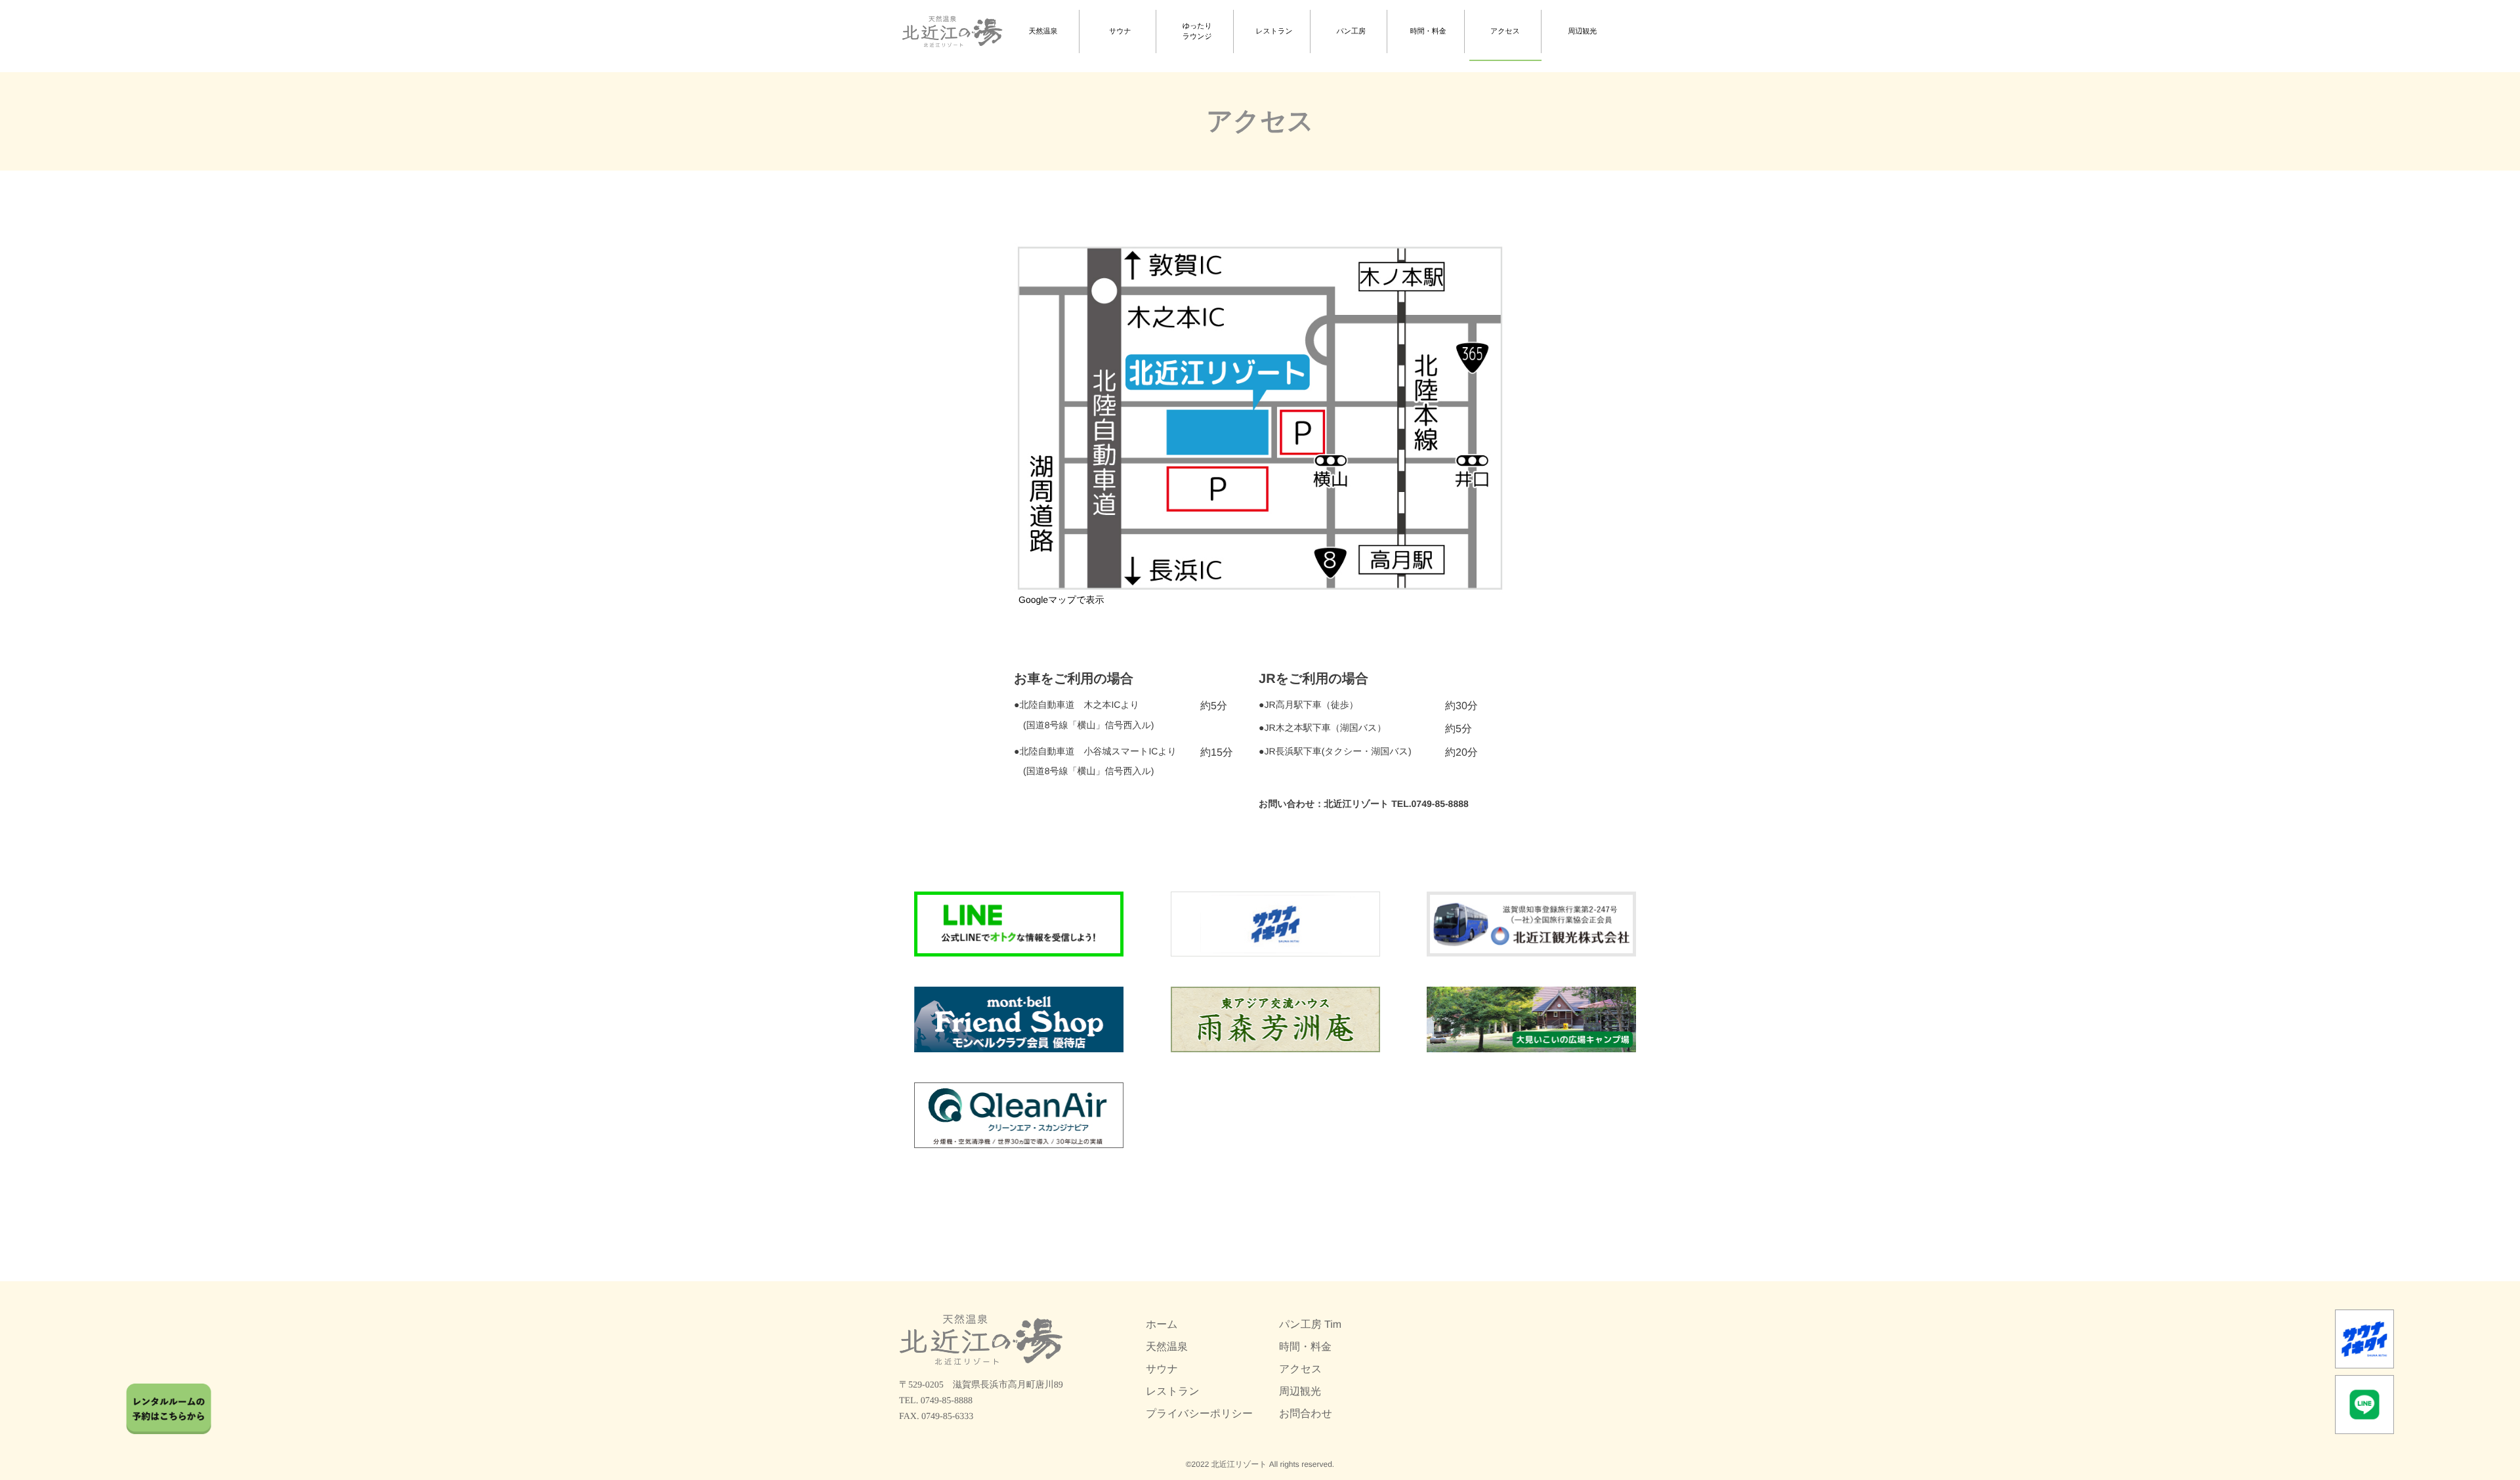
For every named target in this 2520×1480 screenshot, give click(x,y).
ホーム (1162, 1325)
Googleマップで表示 (1061, 600)
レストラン (1274, 31)
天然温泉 (1043, 31)
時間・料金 (1428, 31)
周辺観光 (1582, 31)
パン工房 (1352, 31)
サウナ (1120, 31)
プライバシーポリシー (1199, 1414)
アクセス (1505, 31)
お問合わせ (1306, 1414)
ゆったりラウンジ (1197, 32)
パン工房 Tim (1310, 1325)
